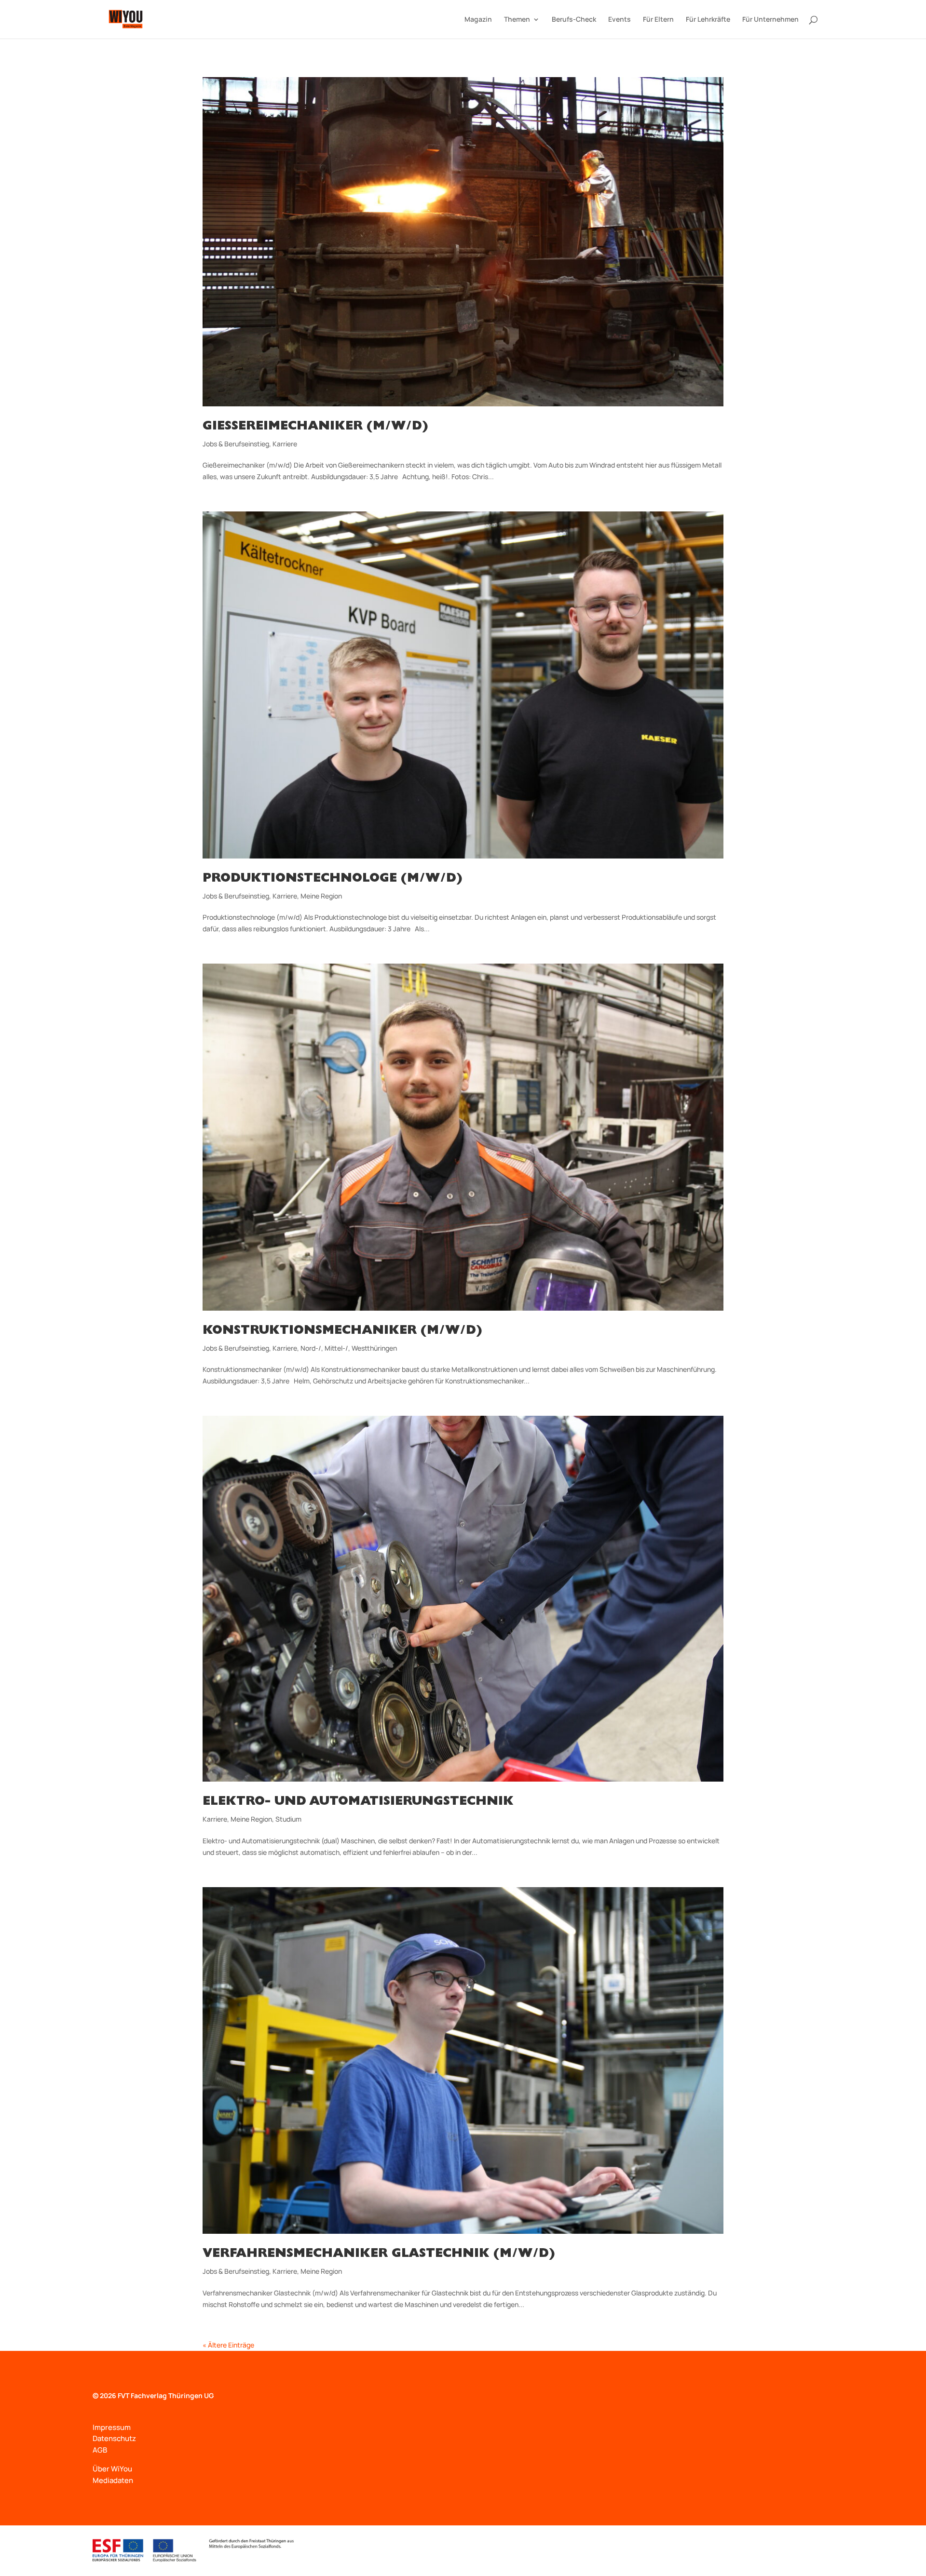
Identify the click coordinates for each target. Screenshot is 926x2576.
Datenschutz (114, 2438)
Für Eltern (658, 20)
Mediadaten (113, 2480)
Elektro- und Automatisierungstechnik (358, 1802)
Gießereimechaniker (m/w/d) (315, 427)
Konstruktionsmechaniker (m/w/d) (342, 1331)
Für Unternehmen (770, 20)
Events (620, 20)
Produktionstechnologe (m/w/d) (332, 879)
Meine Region (321, 896)
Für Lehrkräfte (708, 20)
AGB (100, 2450)
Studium (288, 1819)
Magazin (478, 20)
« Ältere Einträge (228, 2345)
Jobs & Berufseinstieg (236, 444)
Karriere (285, 444)
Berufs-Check (574, 20)
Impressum (112, 2427)
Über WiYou (112, 2469)
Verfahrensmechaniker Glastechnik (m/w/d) (379, 2254)
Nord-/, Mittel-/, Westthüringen (349, 1348)
